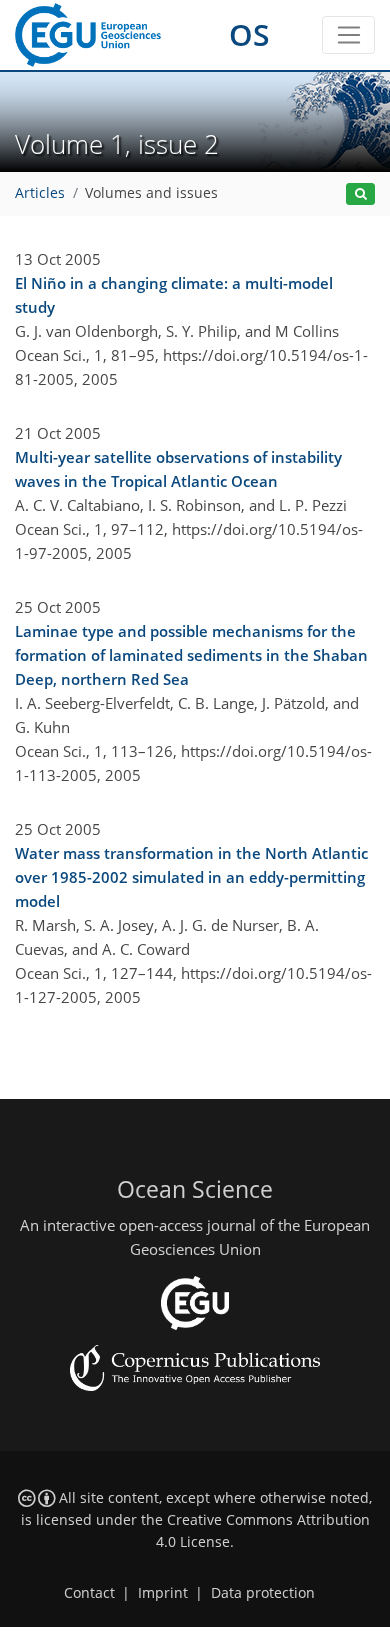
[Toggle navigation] (348, 35)
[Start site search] (360, 194)
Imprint (163, 1593)
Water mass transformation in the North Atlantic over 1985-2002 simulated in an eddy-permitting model (191, 877)
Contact (89, 1593)
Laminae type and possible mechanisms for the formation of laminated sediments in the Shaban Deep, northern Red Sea (191, 655)
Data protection (263, 1593)
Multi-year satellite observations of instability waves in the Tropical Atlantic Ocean (178, 469)
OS (249, 34)
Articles (40, 193)
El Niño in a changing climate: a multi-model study (174, 295)
